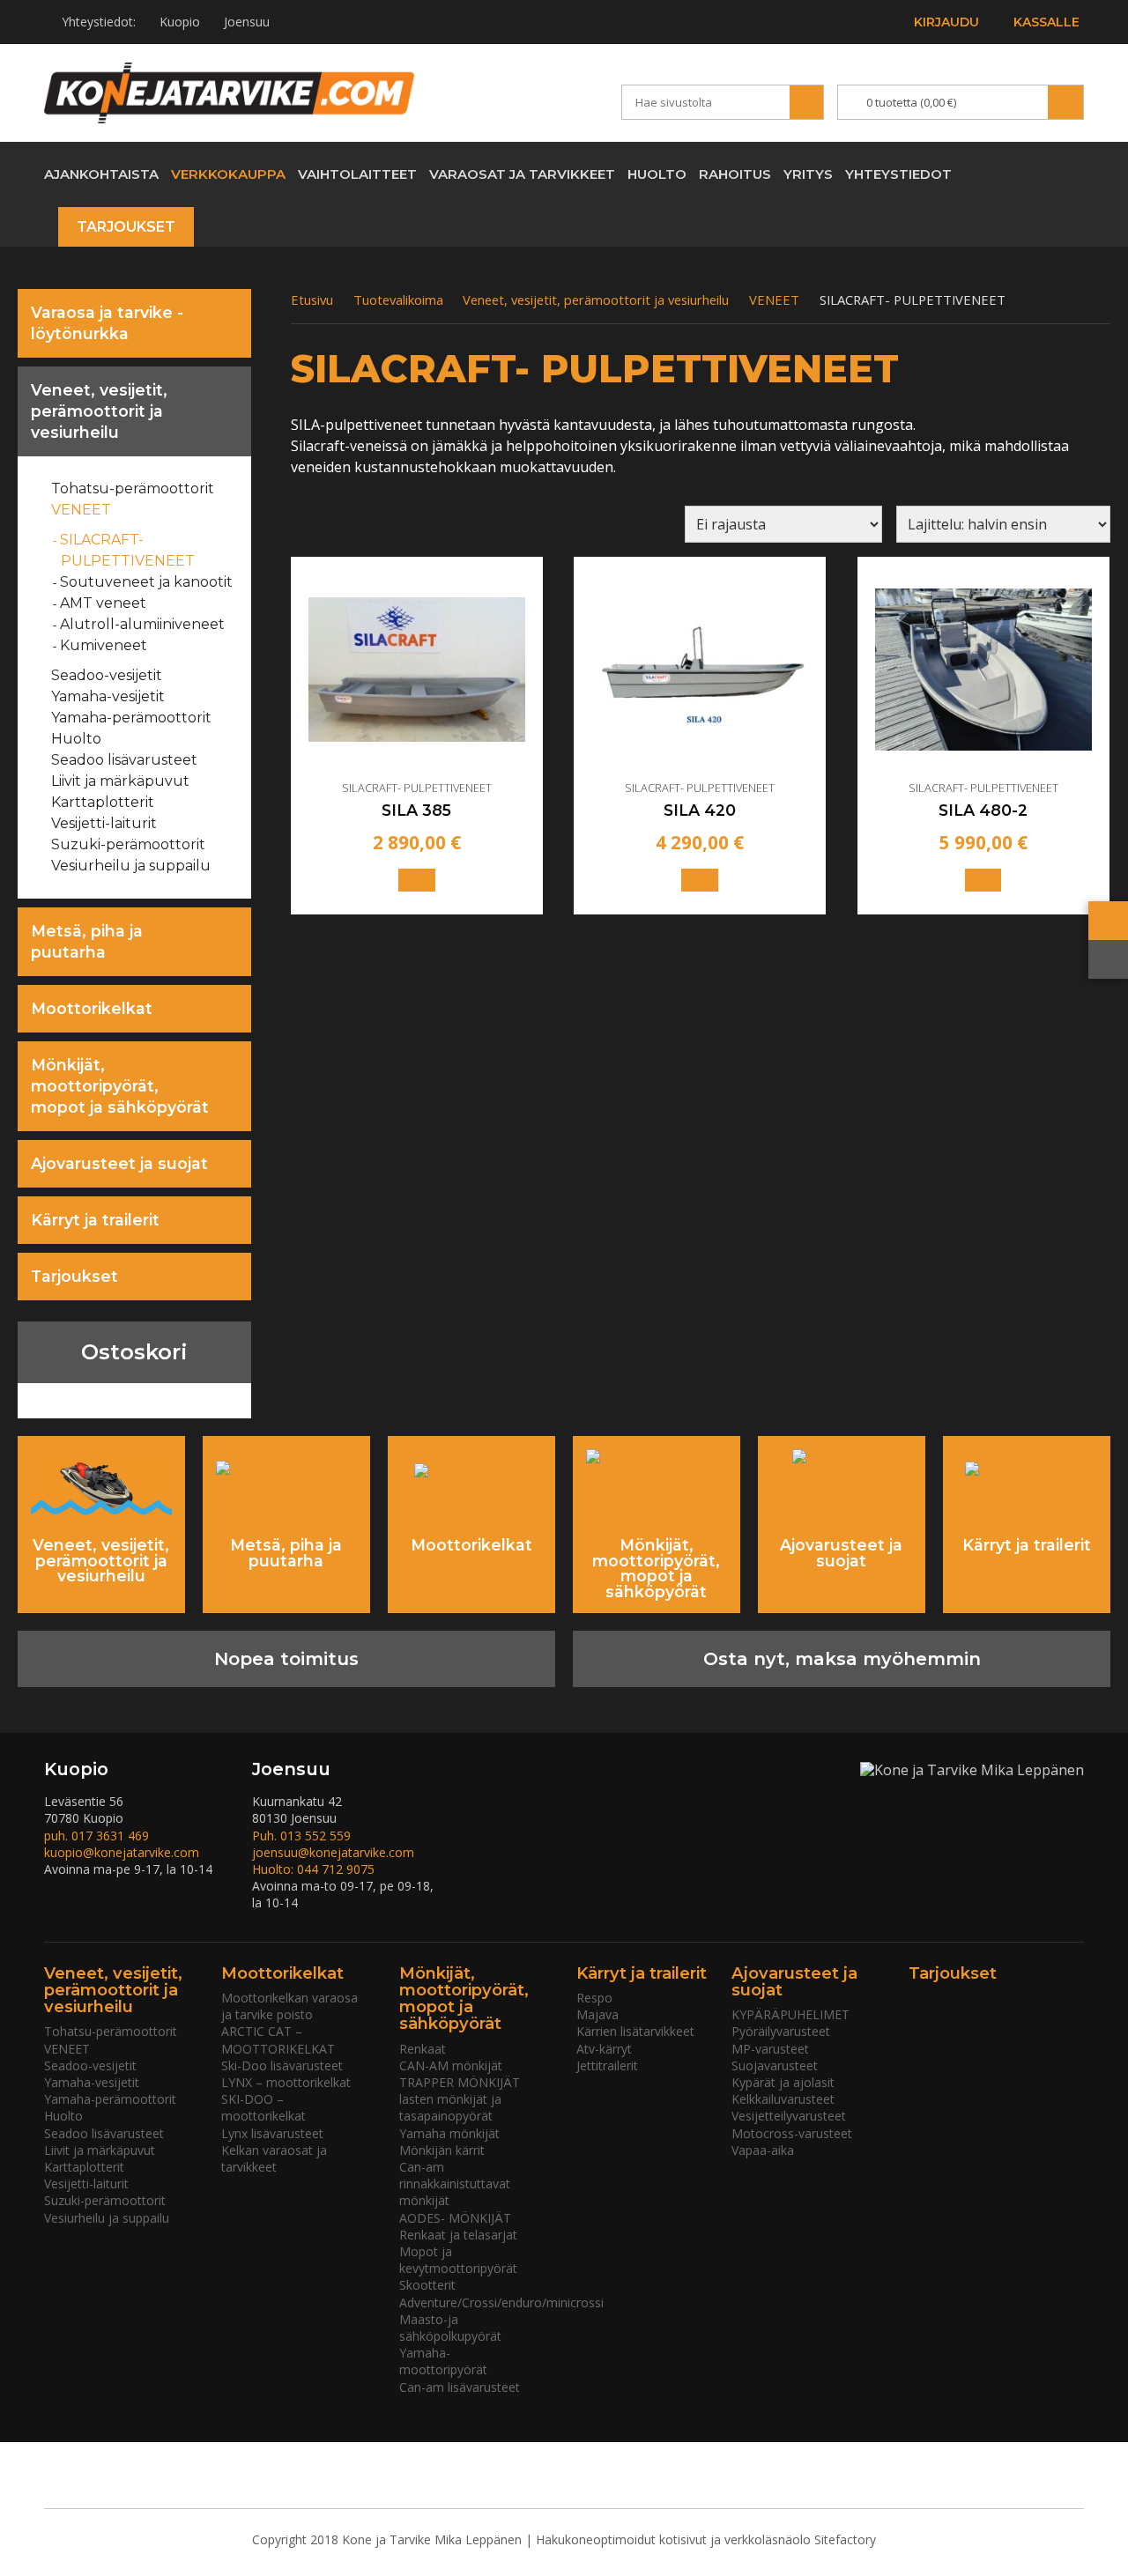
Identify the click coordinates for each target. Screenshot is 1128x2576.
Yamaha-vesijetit (108, 696)
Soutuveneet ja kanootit (147, 582)
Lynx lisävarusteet (272, 2133)
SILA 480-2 (983, 811)
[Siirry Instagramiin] (1070, 173)
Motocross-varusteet (792, 2133)
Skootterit (427, 2285)
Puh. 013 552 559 (301, 1836)
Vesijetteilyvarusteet (789, 2116)
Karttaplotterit (103, 802)
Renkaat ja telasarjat (458, 2235)
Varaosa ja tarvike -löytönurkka (107, 323)
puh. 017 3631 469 (96, 1836)
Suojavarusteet (775, 2065)
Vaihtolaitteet (357, 174)
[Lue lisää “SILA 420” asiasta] (700, 880)
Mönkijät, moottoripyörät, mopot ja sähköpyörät (120, 1086)
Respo (594, 1998)
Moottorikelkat (92, 1008)
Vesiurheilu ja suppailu (131, 866)
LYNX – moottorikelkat (286, 2082)
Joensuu (247, 22)
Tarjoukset (126, 227)
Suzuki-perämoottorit (129, 844)
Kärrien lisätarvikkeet (635, 2031)
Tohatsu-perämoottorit (133, 489)
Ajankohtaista (101, 174)
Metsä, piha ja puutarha (87, 941)
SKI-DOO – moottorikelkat (263, 2107)
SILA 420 (700, 811)
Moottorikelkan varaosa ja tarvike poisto (289, 2006)
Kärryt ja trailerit (95, 1220)
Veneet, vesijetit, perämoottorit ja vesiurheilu (99, 411)
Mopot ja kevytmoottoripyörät (458, 2260)
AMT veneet (104, 603)
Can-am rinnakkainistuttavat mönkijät (455, 2184)
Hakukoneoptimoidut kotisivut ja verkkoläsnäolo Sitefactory (706, 2539)
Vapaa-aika (763, 2150)
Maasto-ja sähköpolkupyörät (450, 2328)
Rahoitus (735, 174)
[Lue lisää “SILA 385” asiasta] (417, 880)
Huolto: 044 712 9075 (313, 1869)
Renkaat (423, 2049)
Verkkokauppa (228, 174)
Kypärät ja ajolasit (783, 2082)
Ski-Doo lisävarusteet (282, 2065)
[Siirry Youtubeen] (1008, 173)
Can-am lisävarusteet (460, 2387)
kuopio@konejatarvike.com (122, 1852)
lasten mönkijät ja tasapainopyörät (450, 2107)
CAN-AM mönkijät (451, 2065)
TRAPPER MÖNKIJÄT (460, 2082)
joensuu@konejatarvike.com (333, 1852)
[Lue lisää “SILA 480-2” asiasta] (983, 880)
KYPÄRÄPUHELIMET (790, 2014)
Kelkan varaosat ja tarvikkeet (274, 2158)
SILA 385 (416, 811)
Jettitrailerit (607, 2065)
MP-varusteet (770, 2049)
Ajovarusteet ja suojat (119, 1163)
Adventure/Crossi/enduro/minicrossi (501, 2302)
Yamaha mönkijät (449, 2133)
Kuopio (180, 22)
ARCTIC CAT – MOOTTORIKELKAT (278, 2039)
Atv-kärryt (604, 2049)
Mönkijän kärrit (442, 2150)
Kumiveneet (104, 645)
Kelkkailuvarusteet (783, 2099)
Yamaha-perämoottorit (132, 718)
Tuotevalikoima (398, 300)
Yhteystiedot (898, 174)
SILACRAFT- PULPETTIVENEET (128, 550)
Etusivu (312, 300)
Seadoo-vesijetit (107, 675)
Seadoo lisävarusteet (125, 760)
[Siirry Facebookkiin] (1039, 173)
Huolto (657, 174)
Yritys (808, 174)
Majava (597, 2014)
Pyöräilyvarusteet (781, 2031)
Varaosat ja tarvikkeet (522, 174)
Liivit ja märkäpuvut (121, 781)
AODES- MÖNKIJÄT (455, 2218)
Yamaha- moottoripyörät (443, 2361)
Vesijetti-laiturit (104, 823)
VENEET (82, 510)
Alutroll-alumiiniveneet (143, 624)
